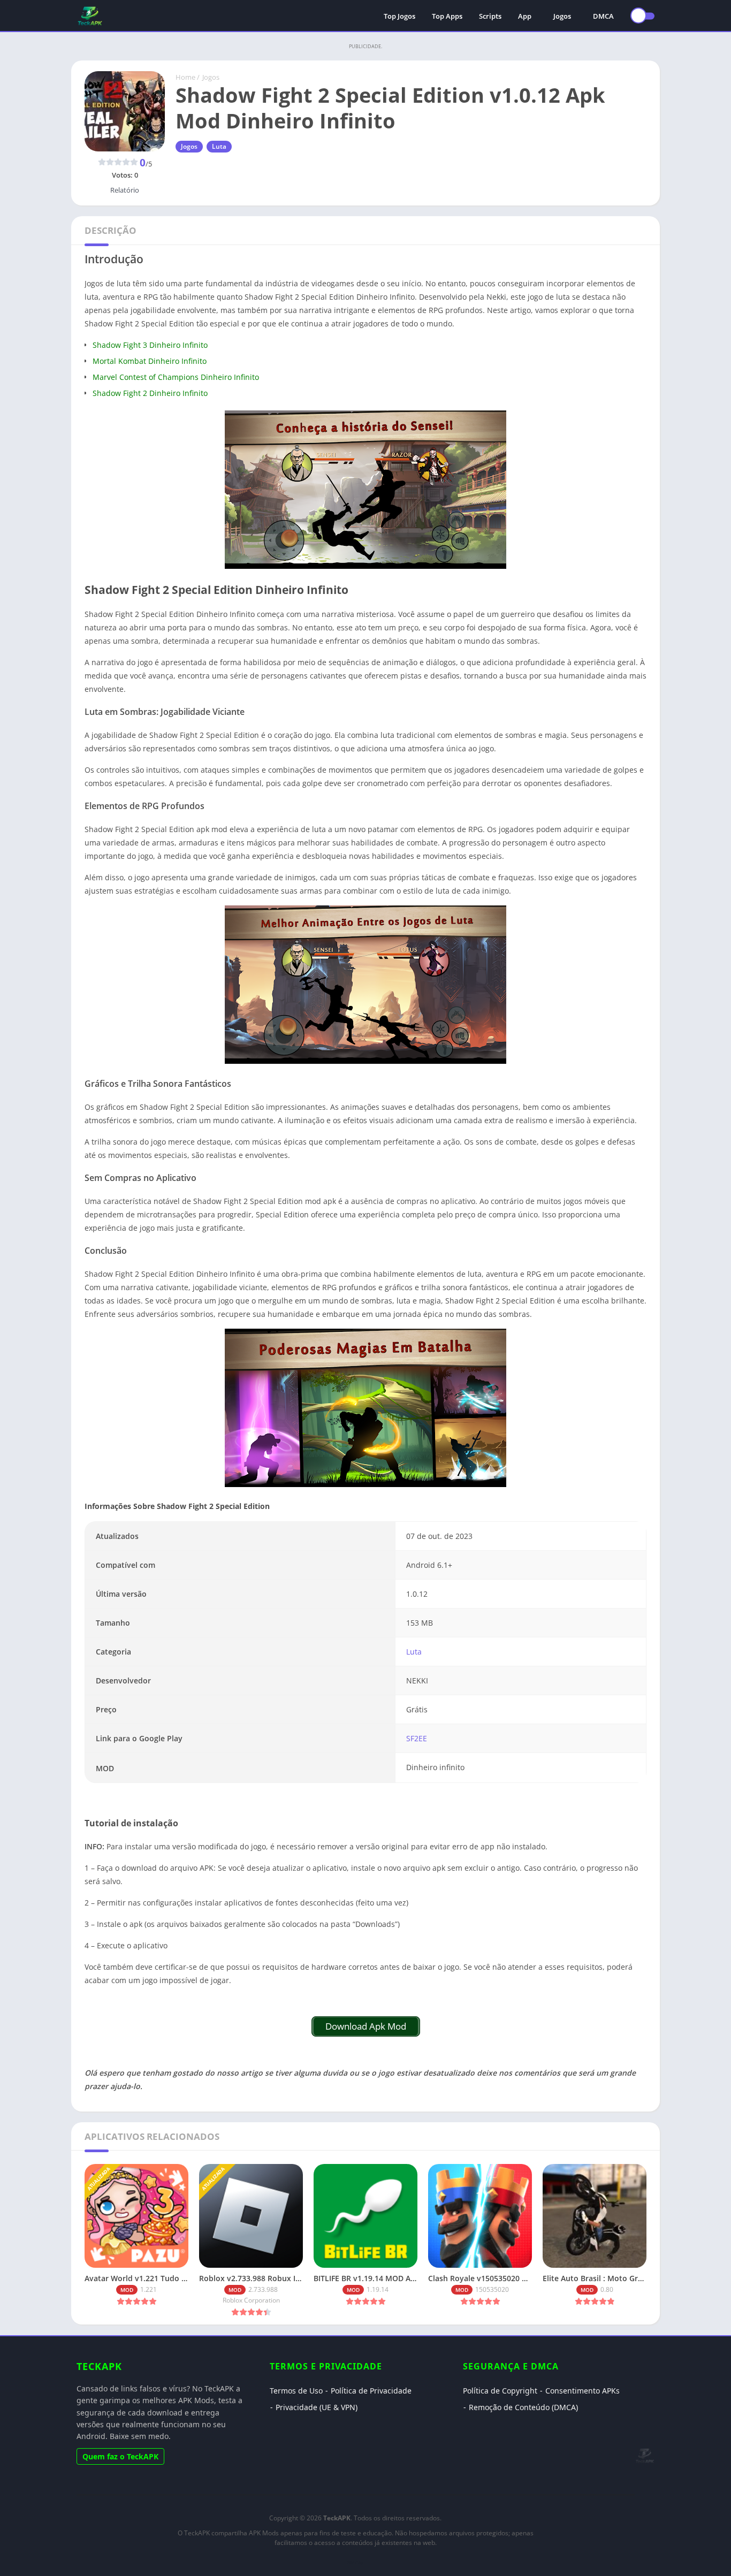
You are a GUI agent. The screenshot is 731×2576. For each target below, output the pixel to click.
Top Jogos (399, 16)
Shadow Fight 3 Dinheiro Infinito (150, 345)
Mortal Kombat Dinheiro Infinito (150, 361)
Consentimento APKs (582, 2391)
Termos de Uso (296, 2391)
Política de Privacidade (371, 2391)
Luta (219, 146)
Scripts (490, 16)
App (525, 16)
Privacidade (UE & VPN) (317, 2407)
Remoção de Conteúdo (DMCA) (523, 2407)
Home (185, 77)
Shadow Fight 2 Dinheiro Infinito (150, 393)
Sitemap (355, 2562)
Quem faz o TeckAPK (120, 2456)
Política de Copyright (500, 2391)
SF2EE (417, 1738)
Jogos (562, 16)
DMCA (603, 16)
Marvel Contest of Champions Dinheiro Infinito (176, 377)
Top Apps (447, 16)
